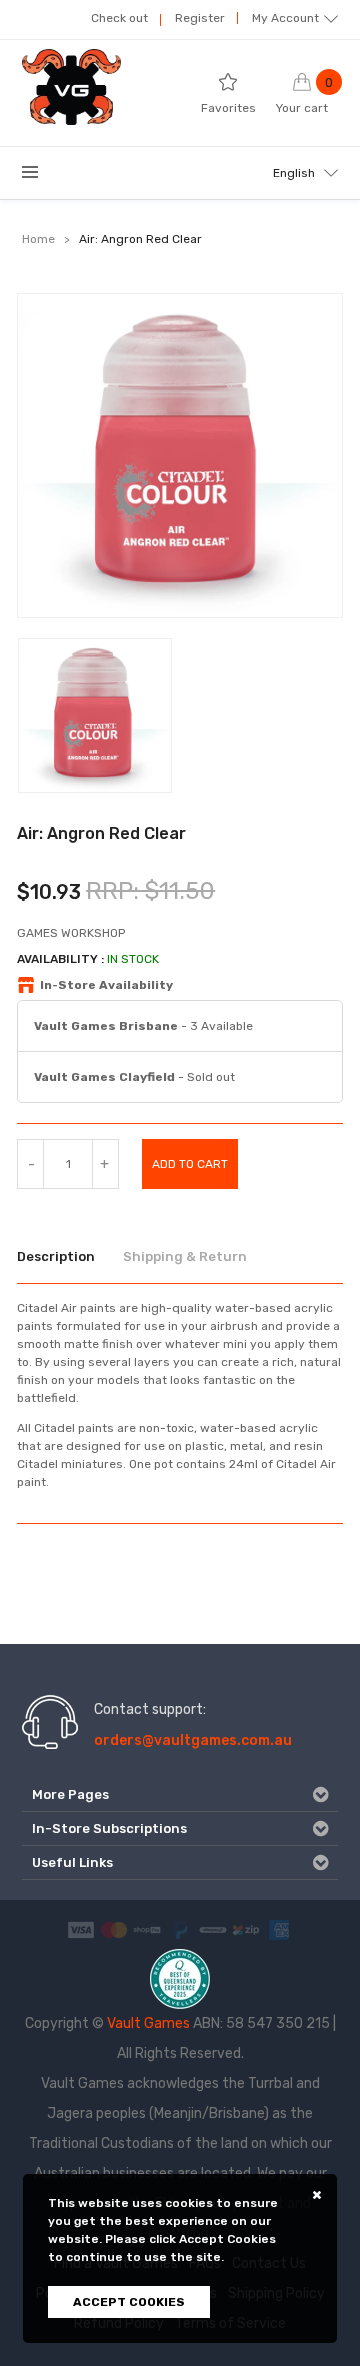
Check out (119, 18)
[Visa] (81, 1929)
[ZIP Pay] (246, 1929)
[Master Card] (114, 1929)
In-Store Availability (106, 985)
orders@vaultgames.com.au (193, 1740)
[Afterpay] (213, 1929)
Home (38, 239)
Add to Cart (190, 1164)
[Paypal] (180, 1929)
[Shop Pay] (147, 1929)
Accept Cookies (129, 2302)
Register (200, 18)
